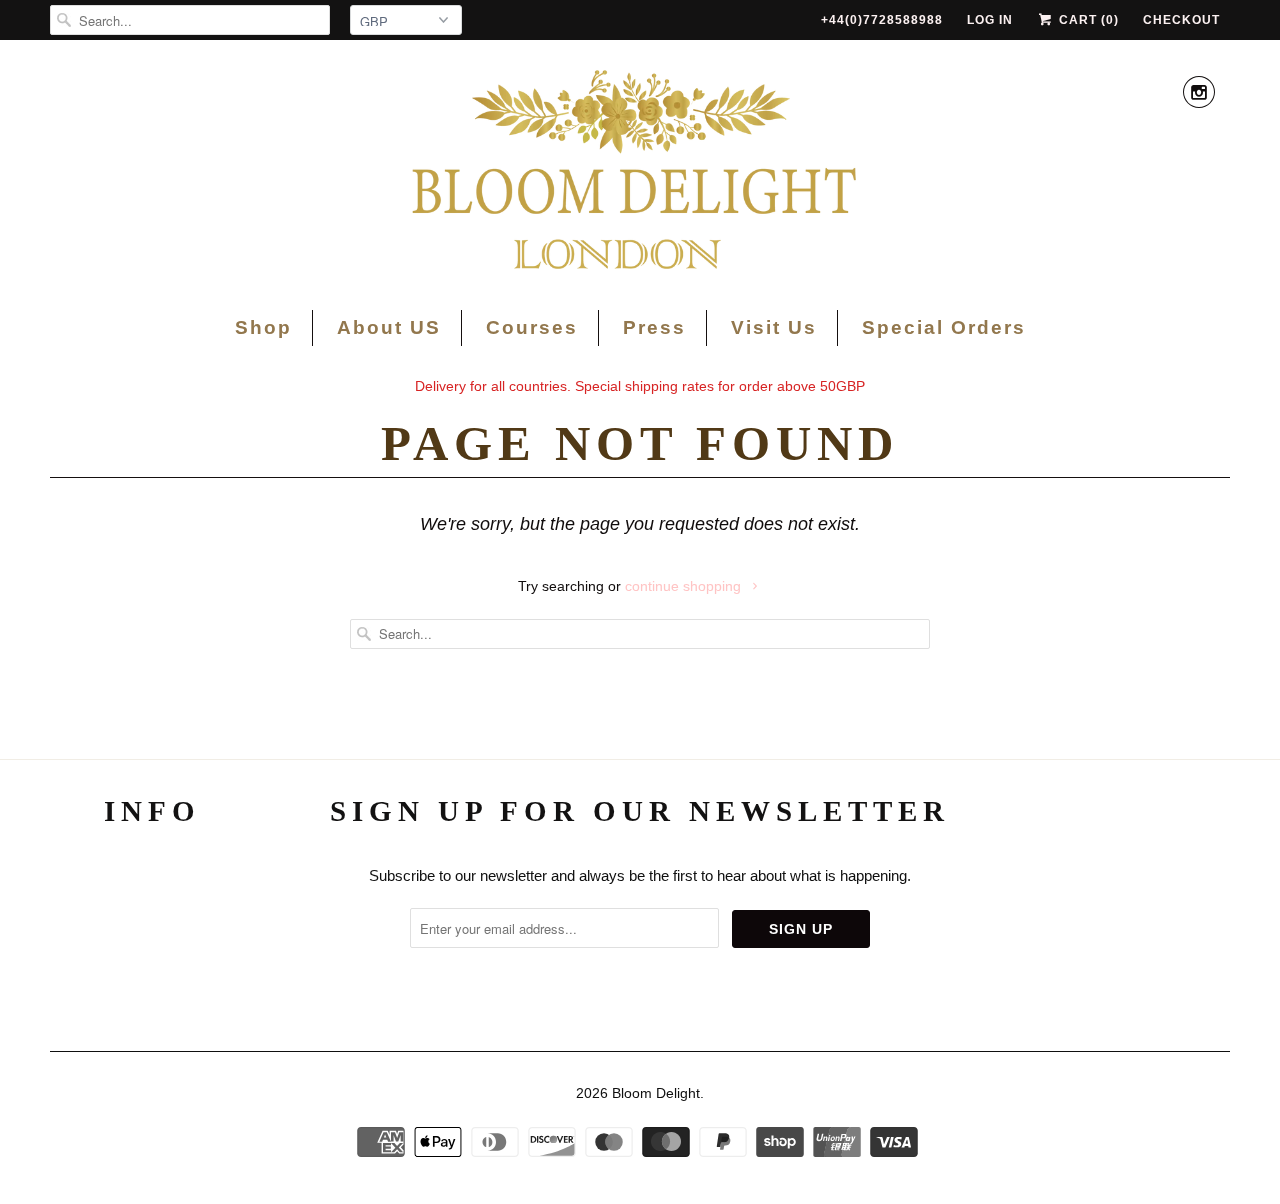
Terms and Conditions (153, 918)
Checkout (1181, 20)
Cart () (1087, 20)
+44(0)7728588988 (882, 20)
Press (654, 327)
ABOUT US (152, 876)
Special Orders (944, 327)
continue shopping (685, 586)
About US (389, 327)
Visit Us (774, 327)
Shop (263, 327)
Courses (532, 327)
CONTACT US (152, 960)
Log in (990, 20)
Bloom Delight (656, 1093)
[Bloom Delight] (640, 172)
